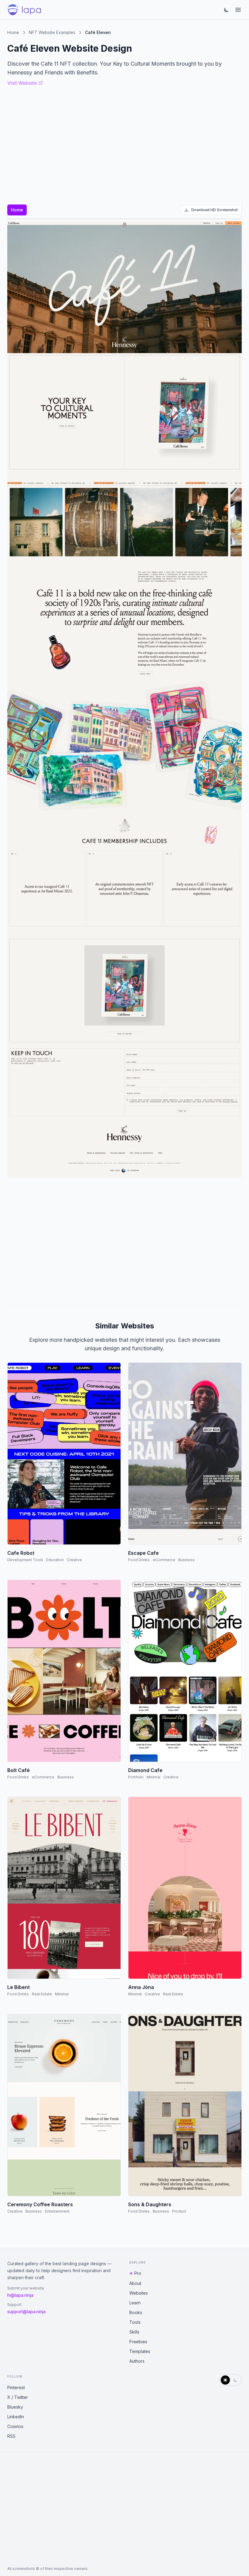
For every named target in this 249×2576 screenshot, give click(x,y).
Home (13, 32)
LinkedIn (16, 2417)
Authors (137, 2361)
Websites (139, 2293)
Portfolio (136, 1777)
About (135, 2283)
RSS (11, 2436)
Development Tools (25, 1560)
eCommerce (164, 1560)
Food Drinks (139, 1560)
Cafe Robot (21, 1553)
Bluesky (15, 2407)
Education (55, 1560)
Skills (134, 2332)
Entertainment (57, 2211)
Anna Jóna (141, 1987)
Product (179, 2211)
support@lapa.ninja (26, 2312)
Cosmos (15, 2426)
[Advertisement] (124, 1239)
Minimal (153, 1777)
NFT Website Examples (52, 32)
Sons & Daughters (150, 2204)
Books (136, 2312)
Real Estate (42, 1994)
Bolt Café (19, 1770)
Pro (138, 2273)
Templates (140, 2351)
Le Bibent (19, 1987)
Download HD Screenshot (215, 210)
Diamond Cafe (145, 1770)
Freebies (138, 2342)
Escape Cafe (143, 1553)
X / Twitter (18, 2397)
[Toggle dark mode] (227, 10)
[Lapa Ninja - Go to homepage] (24, 10)
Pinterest (16, 2387)
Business (186, 1560)
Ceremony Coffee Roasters (40, 2204)
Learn (135, 2303)
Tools (135, 2322)
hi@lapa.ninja (20, 2295)
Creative (74, 1560)
